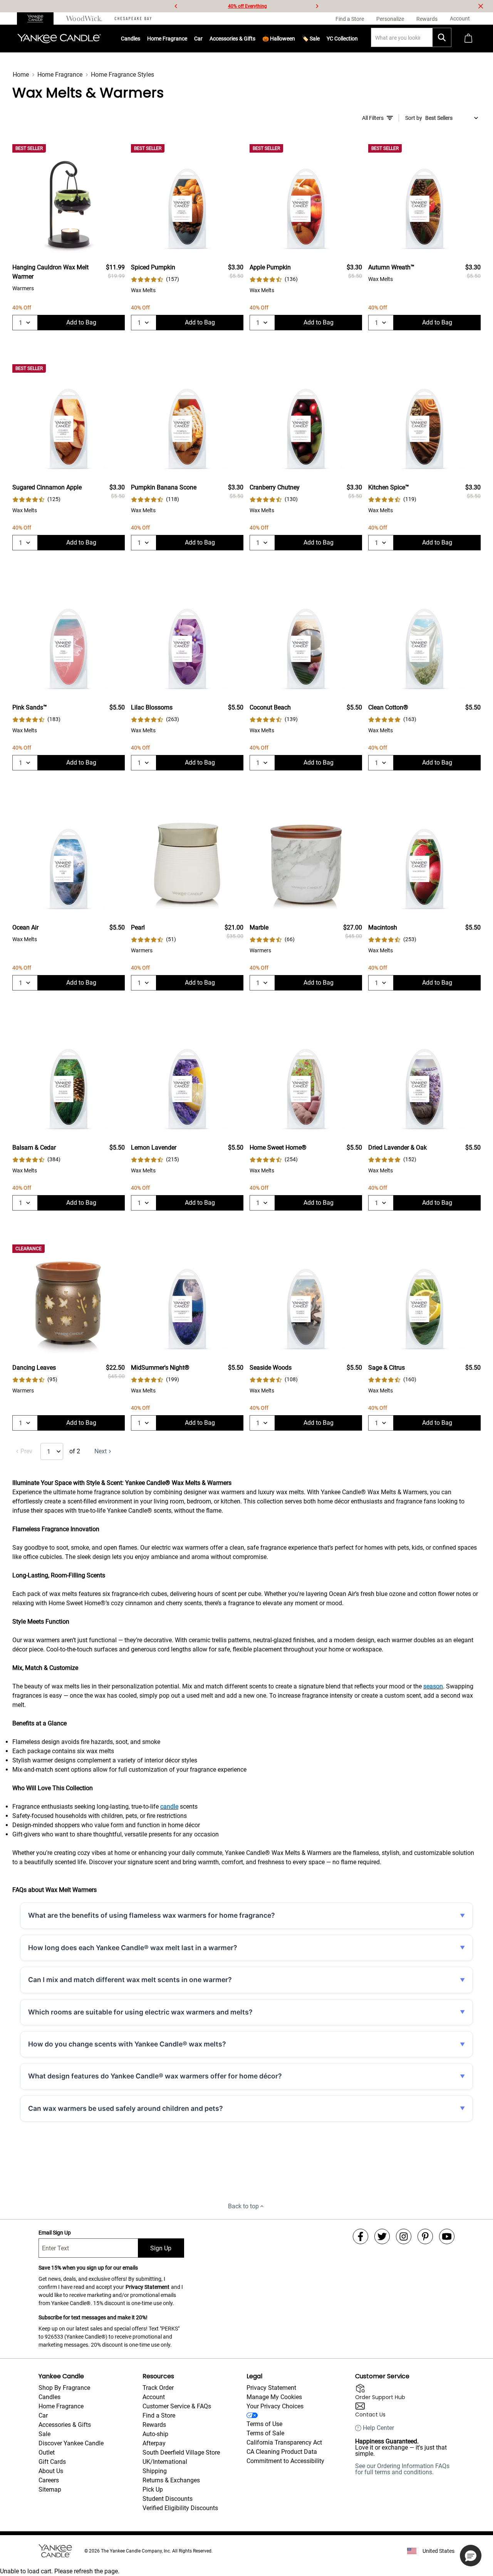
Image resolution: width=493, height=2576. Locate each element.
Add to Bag (81, 322)
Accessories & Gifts (232, 39)
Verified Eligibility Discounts (180, 2508)
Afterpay (154, 2443)
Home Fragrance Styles (122, 75)
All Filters (373, 118)
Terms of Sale (265, 2433)
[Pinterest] (425, 2236)
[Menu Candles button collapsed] (140, 39)
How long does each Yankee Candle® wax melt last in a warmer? (133, 1948)
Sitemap (50, 2489)
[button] (471, 2556)
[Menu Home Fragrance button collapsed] (187, 39)
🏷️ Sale (311, 39)
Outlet (47, 2452)
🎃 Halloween (279, 39)
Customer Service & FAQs (177, 2406)
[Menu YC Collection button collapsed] (358, 39)
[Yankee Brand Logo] (59, 39)
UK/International (165, 2462)
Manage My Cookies (274, 2397)
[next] (317, 6)
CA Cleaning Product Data (282, 2452)
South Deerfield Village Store (181, 2452)
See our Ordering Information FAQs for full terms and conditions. (402, 2469)
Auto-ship (155, 2434)
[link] (155, 279)
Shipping (155, 2471)
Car (43, 2415)
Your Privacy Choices (275, 2406)
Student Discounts (168, 2499)
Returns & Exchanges (171, 2480)
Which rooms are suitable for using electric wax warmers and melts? (140, 2012)
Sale (44, 2434)
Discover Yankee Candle (71, 2443)
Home (21, 75)
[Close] (481, 6)
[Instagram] (404, 2236)
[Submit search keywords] (442, 37)
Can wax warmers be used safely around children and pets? (126, 2108)
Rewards (154, 2425)
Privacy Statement (148, 2287)
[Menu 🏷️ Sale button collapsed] (320, 39)
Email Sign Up (55, 2233)
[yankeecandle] (38, 18)
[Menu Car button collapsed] (203, 39)
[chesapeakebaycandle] (133, 18)
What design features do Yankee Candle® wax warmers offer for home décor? (155, 2076)
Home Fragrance (167, 39)
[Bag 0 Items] (468, 39)
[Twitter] (382, 2236)
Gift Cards (52, 2462)
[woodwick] (84, 18)
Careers (49, 2480)
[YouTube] (447, 2236)
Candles (131, 39)
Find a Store (159, 2415)
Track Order (158, 2388)
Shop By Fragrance (64, 2388)
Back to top (243, 2206)
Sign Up (161, 2248)
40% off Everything (247, 6)
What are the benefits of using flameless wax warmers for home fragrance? (152, 1915)
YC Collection (342, 39)
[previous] (176, 6)
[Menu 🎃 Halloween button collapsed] (295, 39)
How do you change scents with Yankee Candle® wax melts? (127, 2044)
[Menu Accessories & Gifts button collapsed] (255, 39)
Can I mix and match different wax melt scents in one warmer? (130, 1980)
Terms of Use (264, 2424)
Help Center (378, 2428)
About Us (51, 2471)
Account (154, 2397)
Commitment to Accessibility (285, 2461)
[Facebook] (361, 2236)
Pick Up (153, 2489)
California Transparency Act (284, 2442)
